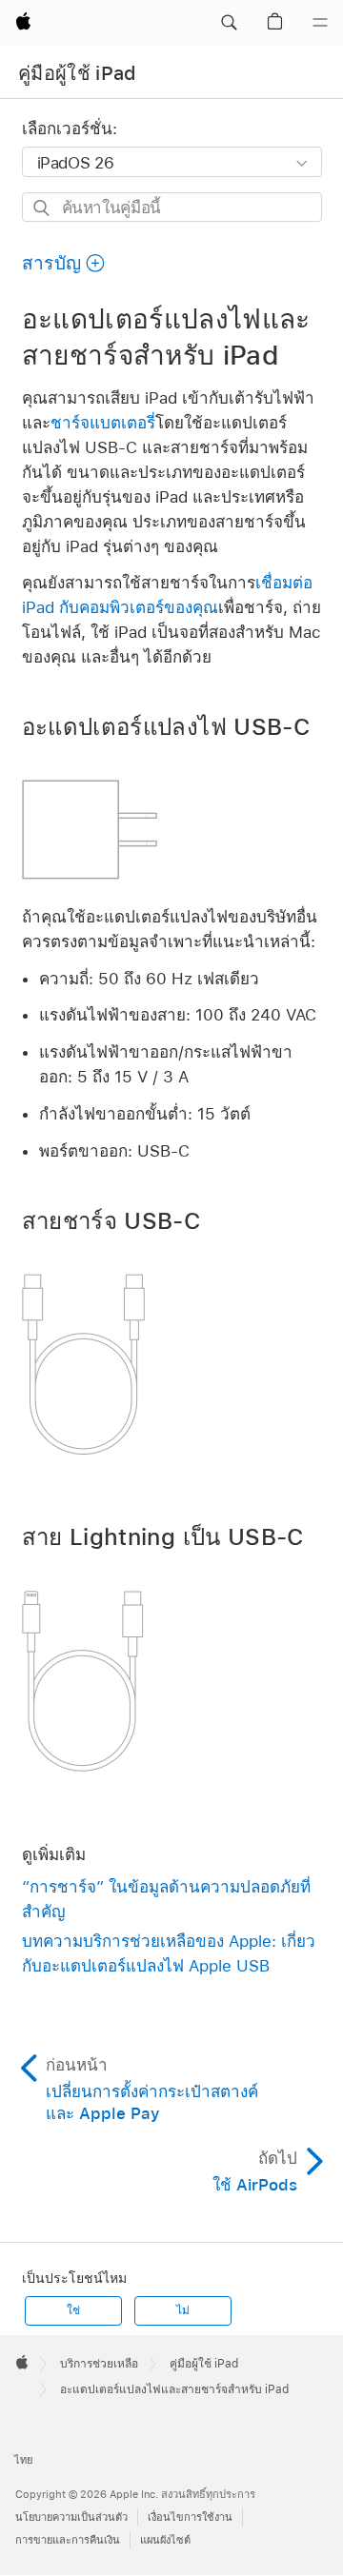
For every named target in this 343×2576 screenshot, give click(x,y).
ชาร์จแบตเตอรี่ (103, 423)
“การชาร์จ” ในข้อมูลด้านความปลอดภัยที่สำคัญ (166, 1899)
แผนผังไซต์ (165, 2540)
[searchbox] (172, 207)
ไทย (23, 2460)
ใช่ (73, 2310)
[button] (229, 23)
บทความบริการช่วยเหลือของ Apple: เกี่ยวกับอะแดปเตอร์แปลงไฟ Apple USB (169, 1953)
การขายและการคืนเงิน (68, 2540)
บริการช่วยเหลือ (99, 2364)
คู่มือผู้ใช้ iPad (78, 73)
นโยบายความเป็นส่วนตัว (71, 2517)
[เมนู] (320, 23)
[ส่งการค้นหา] (42, 208)
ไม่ (183, 2310)
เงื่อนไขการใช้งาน (190, 2517)
